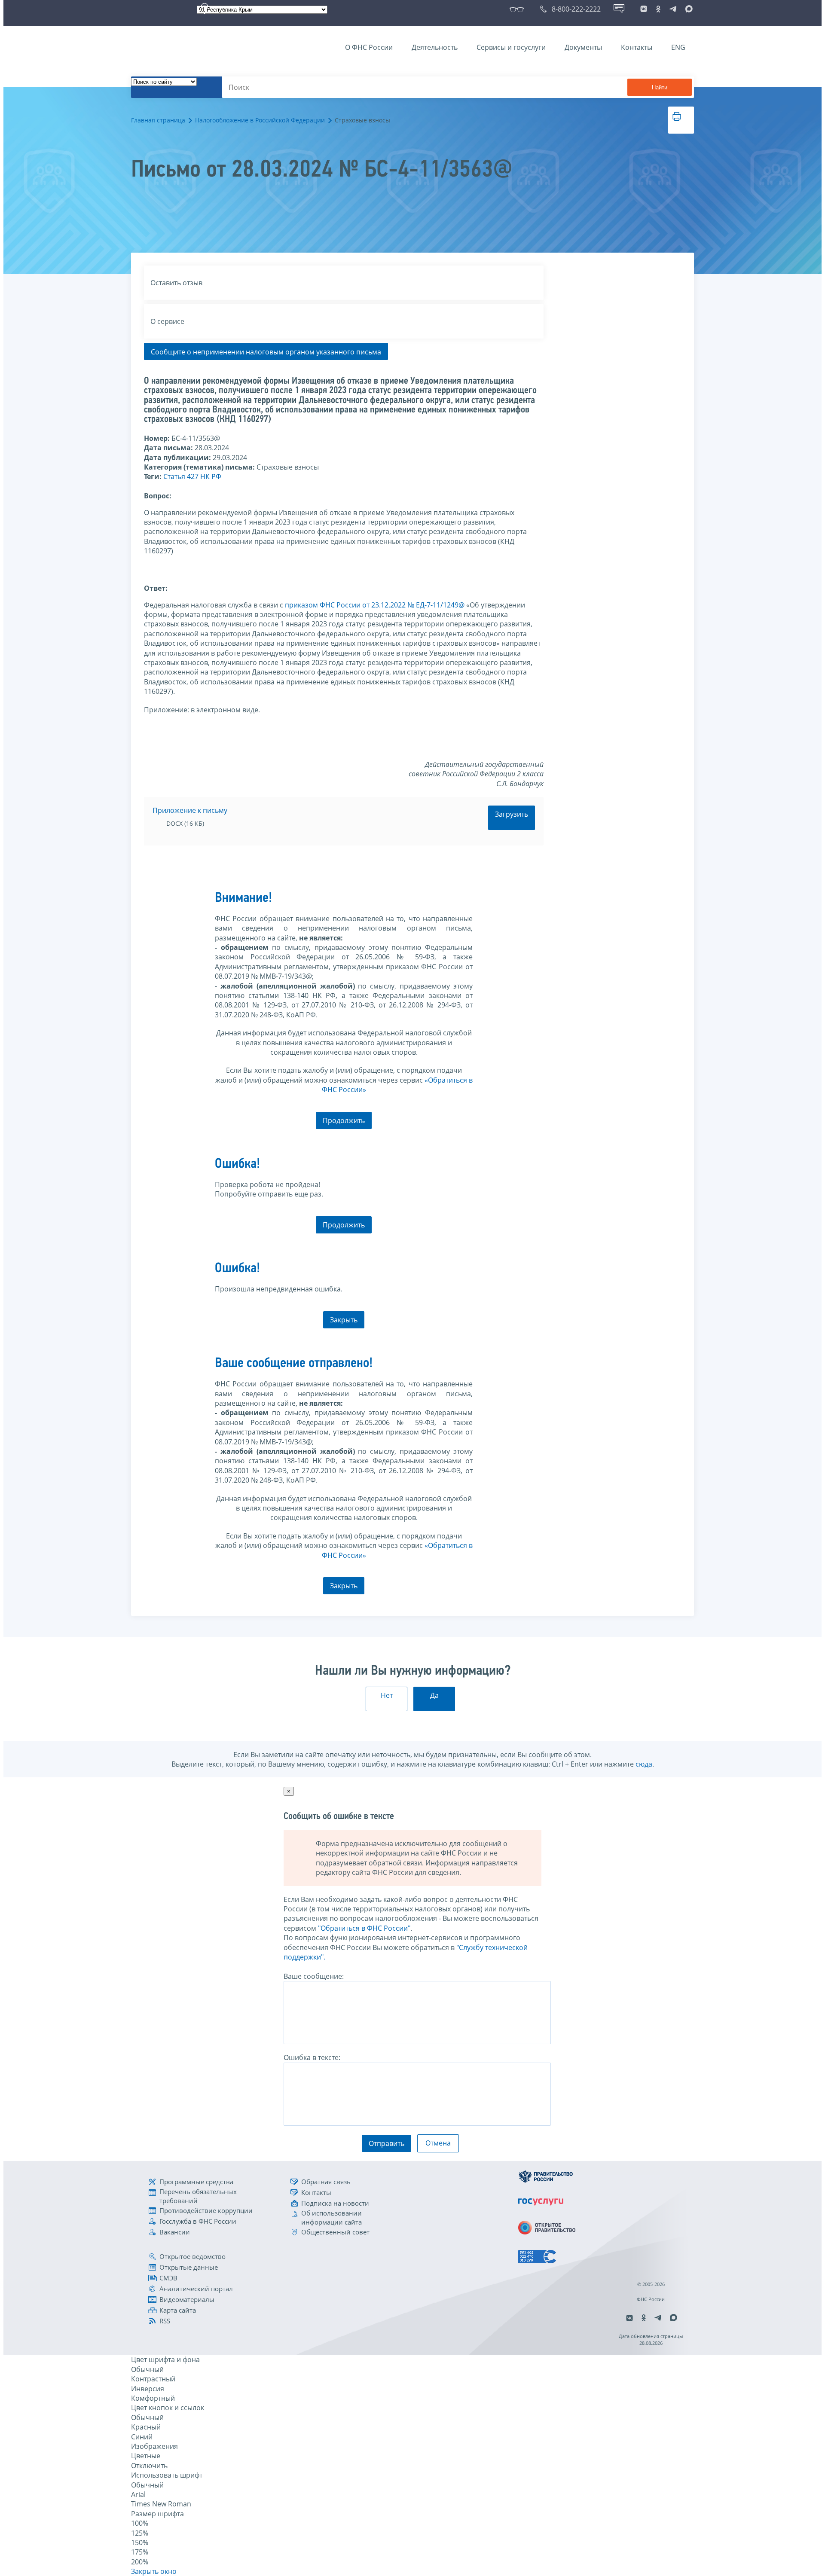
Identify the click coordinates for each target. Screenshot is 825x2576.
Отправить (387, 2143)
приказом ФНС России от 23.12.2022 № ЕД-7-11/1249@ (375, 605)
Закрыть (344, 1320)
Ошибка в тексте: (312, 2057)
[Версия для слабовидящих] (518, 9)
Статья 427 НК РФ (192, 476)
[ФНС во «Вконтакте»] (644, 9)
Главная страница (158, 120)
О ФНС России (369, 47)
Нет (387, 1695)
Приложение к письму (190, 810)
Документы (583, 47)
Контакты (637, 47)
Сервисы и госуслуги (511, 47)
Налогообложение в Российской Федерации (260, 120)
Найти (660, 87)
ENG (678, 47)
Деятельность (435, 47)
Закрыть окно (154, 2571)
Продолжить (344, 1120)
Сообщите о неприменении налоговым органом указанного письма (266, 352)
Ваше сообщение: (314, 1976)
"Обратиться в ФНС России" (364, 1928)
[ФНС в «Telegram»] (673, 9)
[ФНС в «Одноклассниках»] (658, 9)
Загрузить (512, 814)
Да (434, 1695)
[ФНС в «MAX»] (687, 9)
